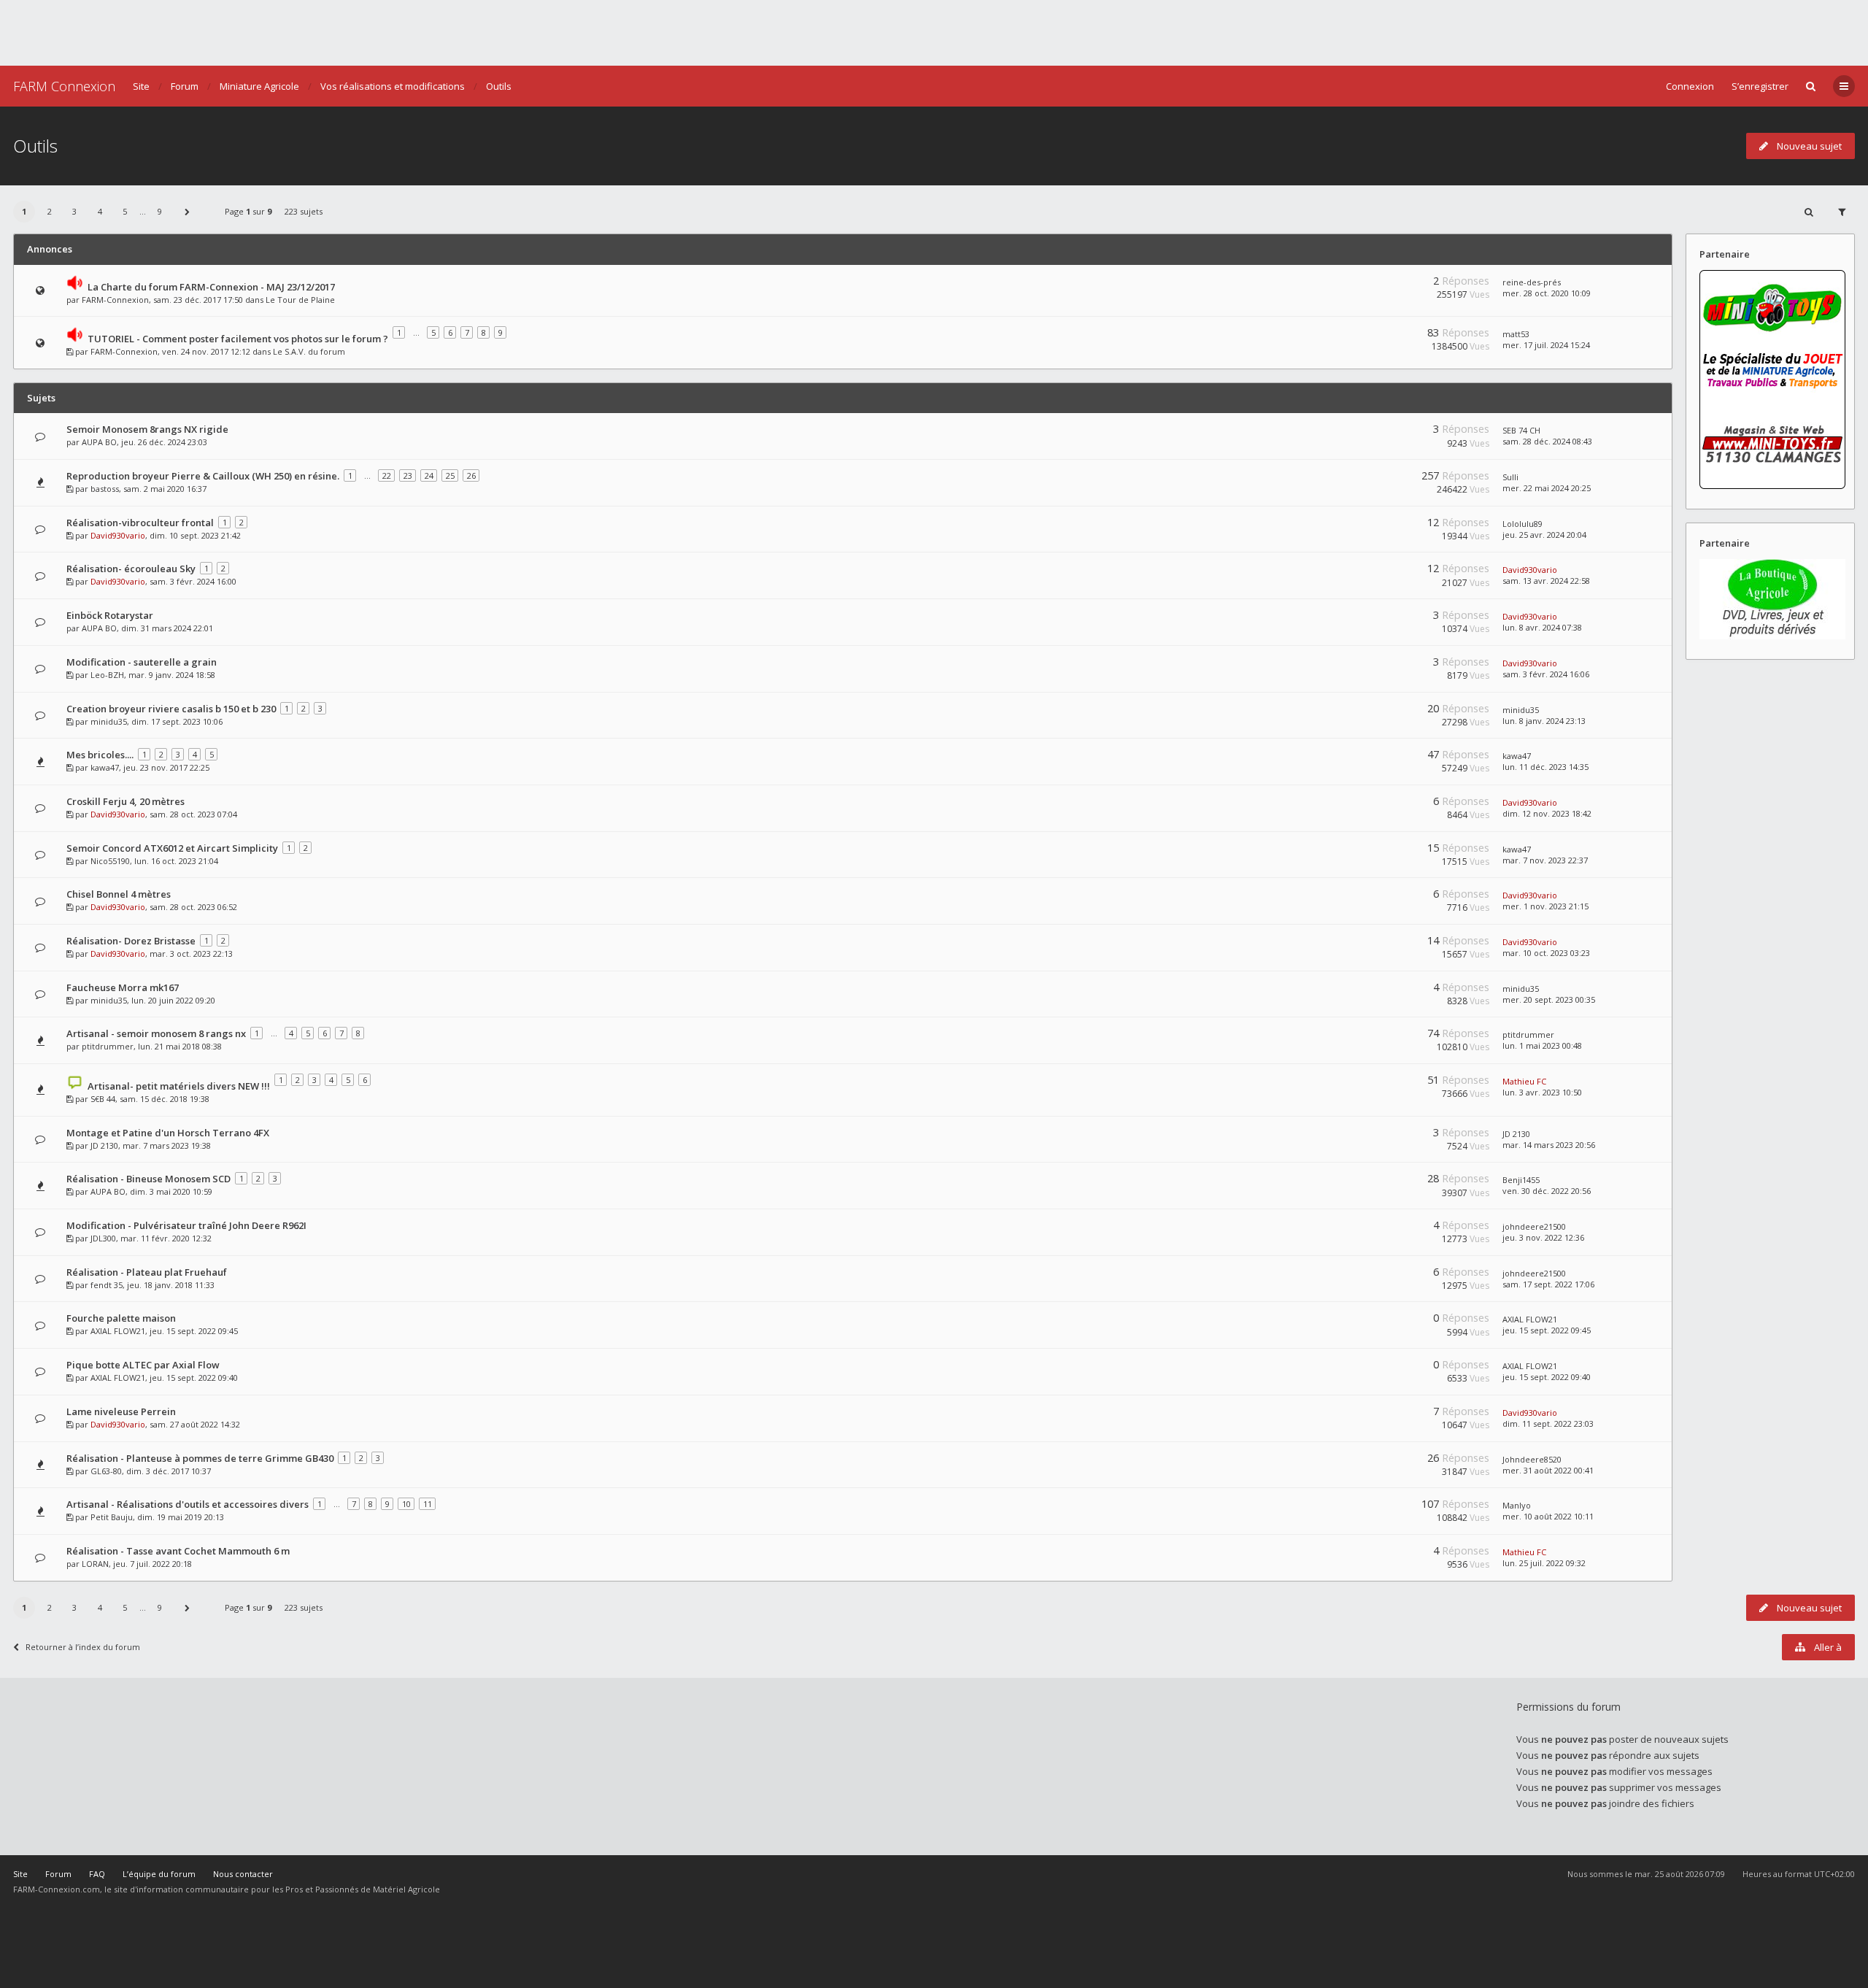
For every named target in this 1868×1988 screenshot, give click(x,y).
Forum (185, 86)
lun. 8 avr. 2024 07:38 (1542, 627)
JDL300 (103, 1238)
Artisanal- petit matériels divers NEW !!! (179, 1086)
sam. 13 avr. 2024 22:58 (1546, 581)
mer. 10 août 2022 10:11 (1548, 1516)
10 (406, 1504)
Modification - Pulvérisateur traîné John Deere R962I (186, 1225)
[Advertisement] (934, 33)
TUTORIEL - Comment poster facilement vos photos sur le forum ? (238, 339)
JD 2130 (104, 1145)
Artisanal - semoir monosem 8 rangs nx (156, 1033)
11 (428, 1504)
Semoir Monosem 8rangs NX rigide (147, 429)
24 (429, 475)
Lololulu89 (1522, 524)
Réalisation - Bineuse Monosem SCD (148, 1179)
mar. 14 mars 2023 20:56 (1549, 1145)
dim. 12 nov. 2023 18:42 (1547, 813)
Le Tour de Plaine (300, 300)
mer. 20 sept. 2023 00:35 (1549, 999)
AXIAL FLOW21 (118, 1331)
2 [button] (50, 211)
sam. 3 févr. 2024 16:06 (1546, 674)
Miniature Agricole (259, 86)
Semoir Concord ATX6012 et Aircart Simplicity (172, 848)
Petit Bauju (112, 1517)
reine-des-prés (1532, 282)
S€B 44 (103, 1099)
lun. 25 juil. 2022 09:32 (1544, 1563)
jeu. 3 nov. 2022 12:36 (1543, 1237)
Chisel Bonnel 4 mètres (119, 894)
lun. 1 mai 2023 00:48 (1542, 1045)
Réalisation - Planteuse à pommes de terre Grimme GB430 (200, 1458)
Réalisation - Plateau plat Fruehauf (147, 1272)
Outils (499, 86)
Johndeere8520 (1532, 1459)
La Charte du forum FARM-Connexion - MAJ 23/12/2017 (211, 287)
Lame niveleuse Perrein (121, 1411)
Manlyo (1517, 1505)
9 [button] (160, 211)
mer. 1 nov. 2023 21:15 (1545, 906)
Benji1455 (1521, 1180)
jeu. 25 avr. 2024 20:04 (1544, 535)
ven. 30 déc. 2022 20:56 (1547, 1191)
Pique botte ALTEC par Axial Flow (143, 1365)
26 (471, 475)
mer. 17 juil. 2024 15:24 (1546, 345)
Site (141, 86)
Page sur (248, 211)
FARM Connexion (64, 86)
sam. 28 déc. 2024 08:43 (1547, 441)
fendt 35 (107, 1285)
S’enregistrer (1760, 86)
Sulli (1510, 477)
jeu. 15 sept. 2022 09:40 (1547, 1377)
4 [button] (100, 211)
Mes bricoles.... (100, 755)
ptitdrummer (108, 1046)
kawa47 (105, 767)
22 (387, 475)
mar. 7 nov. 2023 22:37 (1545, 860)
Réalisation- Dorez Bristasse (131, 941)
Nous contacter (243, 1874)
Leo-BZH (107, 675)
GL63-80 (106, 1471)
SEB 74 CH (1521, 430)
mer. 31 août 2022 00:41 (1548, 1470)
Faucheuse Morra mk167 (123, 987)
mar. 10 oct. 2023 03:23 (1546, 953)
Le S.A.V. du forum (309, 351)
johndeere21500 (1534, 1226)
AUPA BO (99, 442)
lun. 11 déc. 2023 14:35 (1545, 767)
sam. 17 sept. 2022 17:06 (1548, 1284)
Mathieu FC (1524, 1081)
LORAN (95, 1564)
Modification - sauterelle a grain (142, 662)
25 (450, 475)
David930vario (118, 535)
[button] (188, 212)
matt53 (1516, 334)
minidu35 (109, 721)
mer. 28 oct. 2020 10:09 (1547, 293)
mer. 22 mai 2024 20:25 (1547, 488)
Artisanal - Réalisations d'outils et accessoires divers (188, 1504)
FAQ (97, 1874)
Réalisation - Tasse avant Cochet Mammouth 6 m (178, 1551)
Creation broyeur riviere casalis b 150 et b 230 (171, 709)
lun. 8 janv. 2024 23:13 (1544, 721)
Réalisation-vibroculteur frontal (140, 523)
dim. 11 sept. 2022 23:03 (1548, 1423)
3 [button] (74, 211)
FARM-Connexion (115, 300)
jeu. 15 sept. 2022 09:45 (1547, 1330)
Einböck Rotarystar (110, 615)
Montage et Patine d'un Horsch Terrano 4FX (168, 1133)
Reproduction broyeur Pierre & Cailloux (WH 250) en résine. (203, 476)
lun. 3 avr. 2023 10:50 (1542, 1092)
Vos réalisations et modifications (393, 86)
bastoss (105, 489)
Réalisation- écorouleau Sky (131, 569)
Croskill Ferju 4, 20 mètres (126, 801)
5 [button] (125, 211)
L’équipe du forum (159, 1874)
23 (408, 475)
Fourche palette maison (121, 1318)
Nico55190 (110, 861)
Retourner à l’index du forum (83, 1647)
